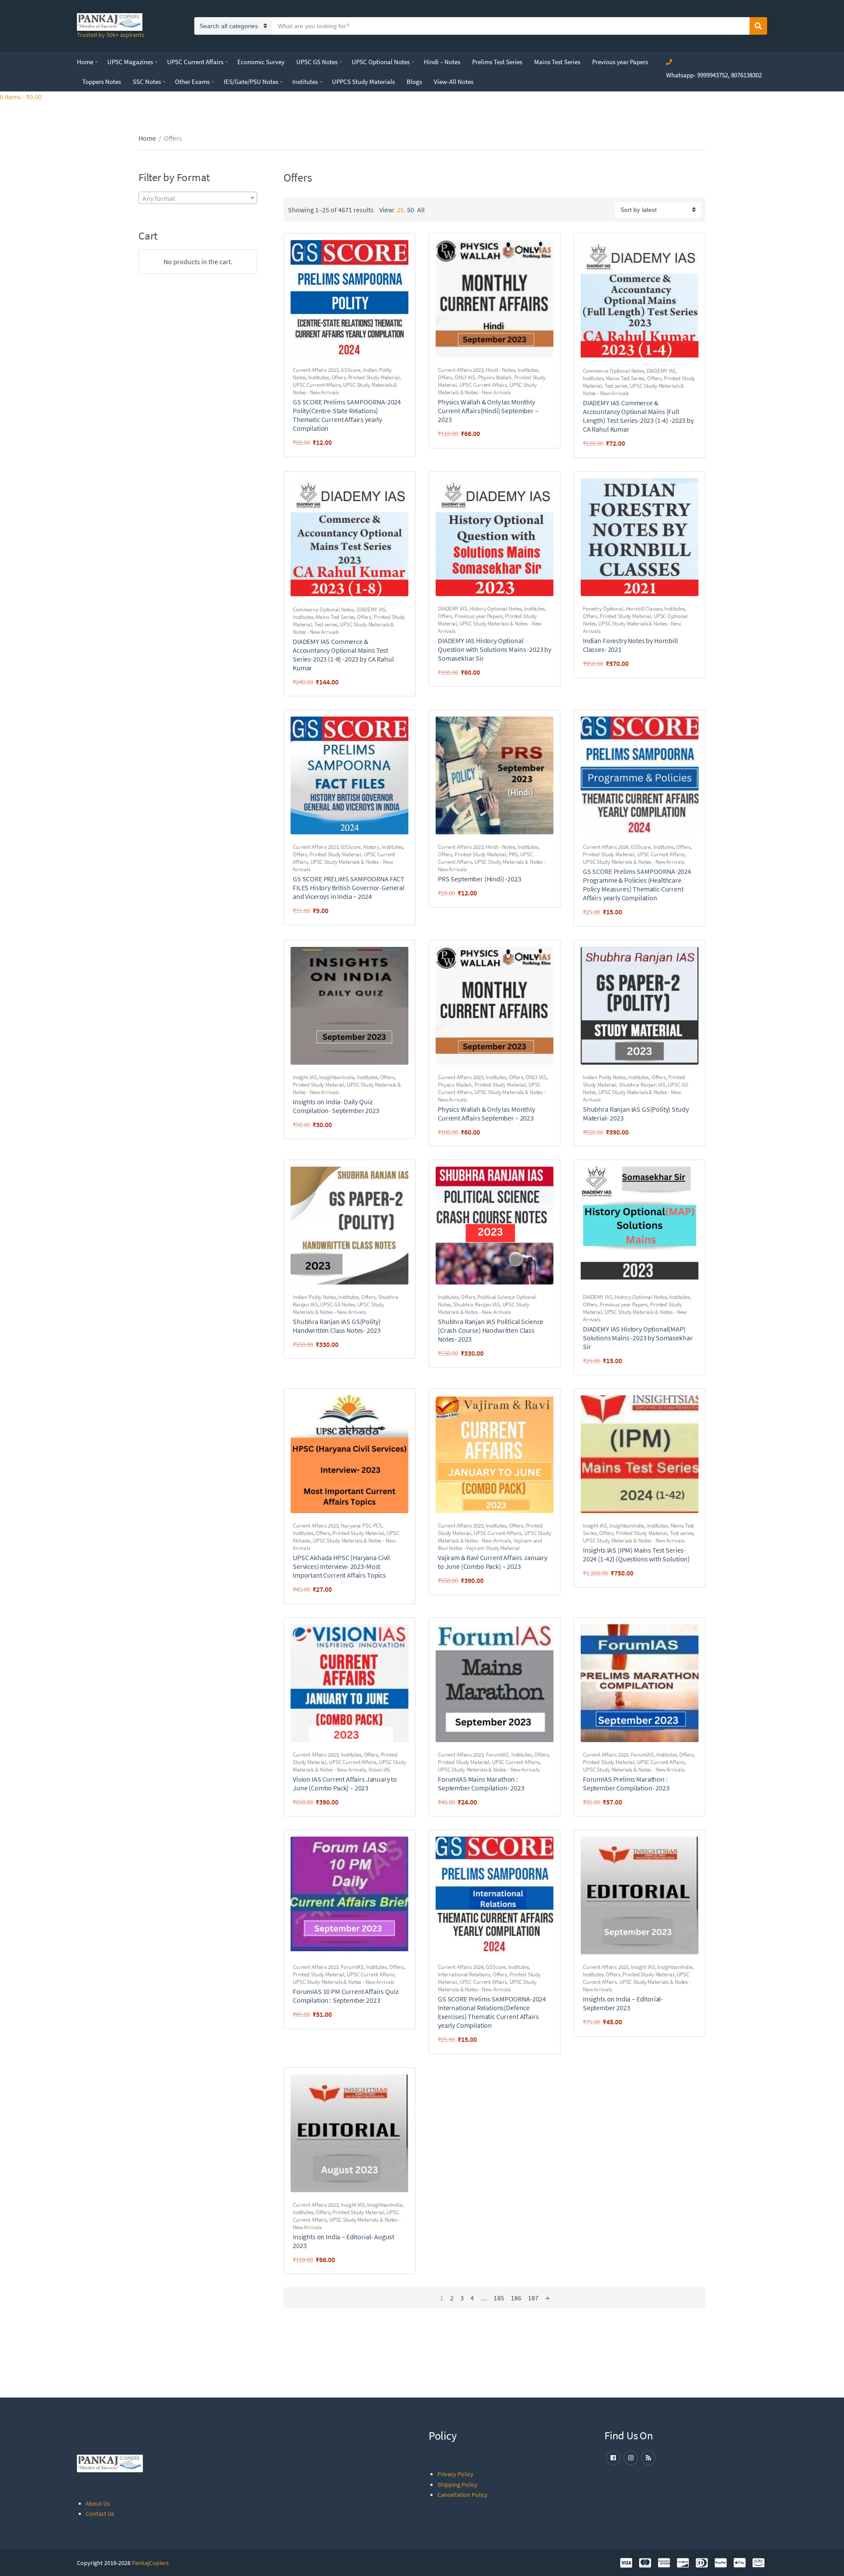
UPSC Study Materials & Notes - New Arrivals (487, 389)
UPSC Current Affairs (195, 62)
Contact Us (100, 2514)
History (371, 847)
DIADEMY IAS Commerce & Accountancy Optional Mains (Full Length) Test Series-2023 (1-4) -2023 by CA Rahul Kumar (638, 416)
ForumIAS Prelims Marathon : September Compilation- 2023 (626, 1783)
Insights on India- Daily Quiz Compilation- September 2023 (336, 1106)
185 (499, 2298)
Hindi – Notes (442, 62)
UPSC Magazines (130, 62)
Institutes (305, 82)
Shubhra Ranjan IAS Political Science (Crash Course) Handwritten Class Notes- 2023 (491, 1330)
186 (516, 2298)
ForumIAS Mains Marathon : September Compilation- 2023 (481, 1783)
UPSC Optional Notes (381, 62)
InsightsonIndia (337, 1077)
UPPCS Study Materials (363, 82)
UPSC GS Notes (317, 62)
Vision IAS (380, 1770)
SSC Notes (147, 82)
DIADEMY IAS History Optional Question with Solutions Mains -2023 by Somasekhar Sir (495, 649)
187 (533, 2298)
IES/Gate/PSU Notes (251, 82)
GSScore (351, 370)
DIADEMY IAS (661, 371)
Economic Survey (261, 62)
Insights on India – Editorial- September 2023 (623, 2003)
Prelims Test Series (497, 62)
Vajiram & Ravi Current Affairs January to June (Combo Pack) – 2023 (493, 1562)
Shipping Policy (457, 2485)
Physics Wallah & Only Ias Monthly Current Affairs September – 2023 (486, 1113)
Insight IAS (305, 1077)
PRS (513, 854)
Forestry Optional (603, 609)
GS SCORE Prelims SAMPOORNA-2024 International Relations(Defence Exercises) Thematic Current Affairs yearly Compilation (492, 2012)
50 (411, 210)
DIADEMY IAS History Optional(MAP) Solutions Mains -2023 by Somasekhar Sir (638, 1338)
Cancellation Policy (462, 2495)
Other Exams (192, 82)
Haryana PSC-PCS (361, 1526)
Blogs (414, 82)
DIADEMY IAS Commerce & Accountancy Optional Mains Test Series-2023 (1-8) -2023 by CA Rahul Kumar (343, 655)
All (421, 210)
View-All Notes (454, 82)
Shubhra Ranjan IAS (642, 1085)
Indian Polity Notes (604, 1077)
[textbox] (198, 198)
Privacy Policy (455, 2474)
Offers (338, 377)
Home (85, 62)
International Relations (464, 1974)
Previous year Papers (620, 62)
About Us (98, 2503)
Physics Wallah (495, 377)
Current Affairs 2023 (315, 370)
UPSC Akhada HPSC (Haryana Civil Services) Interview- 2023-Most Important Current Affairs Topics (341, 1566)
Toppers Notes (102, 82)
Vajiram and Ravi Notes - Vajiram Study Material (490, 1544)
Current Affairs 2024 (606, 847)
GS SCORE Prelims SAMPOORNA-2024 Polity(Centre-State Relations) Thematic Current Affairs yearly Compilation (347, 415)
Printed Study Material (374, 377)
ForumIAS (497, 1755)
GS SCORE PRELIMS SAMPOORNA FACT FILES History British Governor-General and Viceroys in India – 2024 (349, 888)
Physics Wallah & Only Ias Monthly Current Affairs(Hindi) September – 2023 (488, 411)
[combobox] (198, 198)
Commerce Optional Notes (613, 371)
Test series (616, 386)
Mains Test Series (557, 62)
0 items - (21, 97)
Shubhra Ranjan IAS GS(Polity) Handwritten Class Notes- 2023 (337, 1326)
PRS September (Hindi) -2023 (480, 879)
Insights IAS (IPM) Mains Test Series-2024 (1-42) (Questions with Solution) (636, 1554)
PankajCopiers (150, 2563)
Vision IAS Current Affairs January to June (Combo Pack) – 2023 (345, 1783)
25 (400, 210)
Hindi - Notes (500, 370)
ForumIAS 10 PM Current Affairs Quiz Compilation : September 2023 (346, 1996)
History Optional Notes (495, 609)
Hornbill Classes (644, 609)
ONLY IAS (465, 377)
